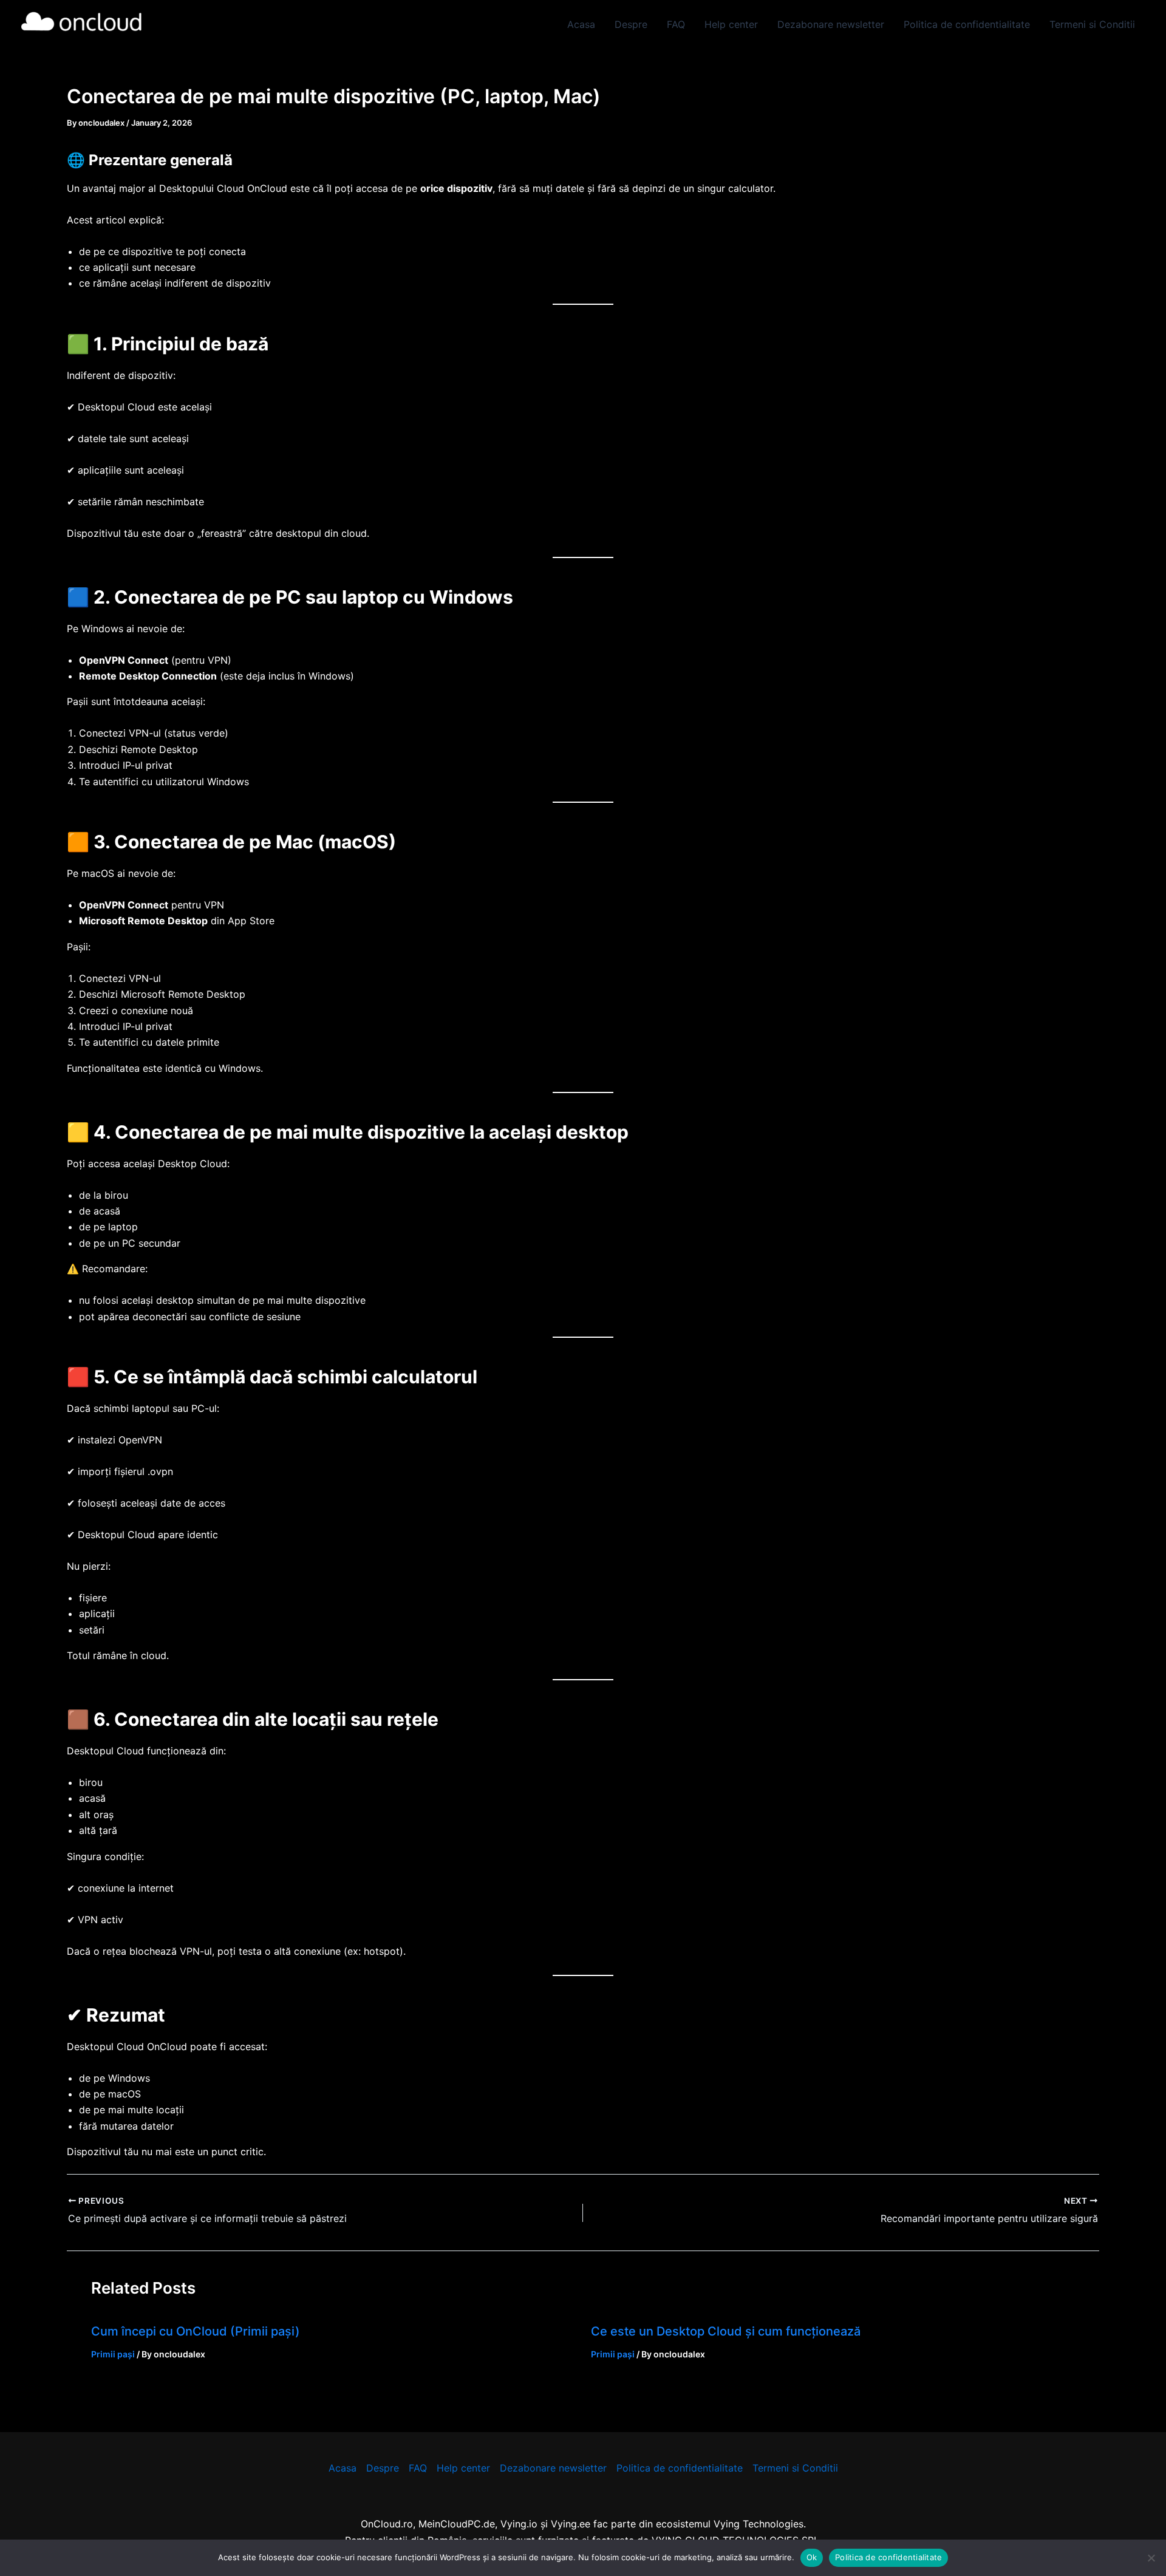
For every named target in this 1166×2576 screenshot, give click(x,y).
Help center (731, 24)
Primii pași (113, 2354)
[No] (1151, 2558)
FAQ (676, 24)
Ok (812, 2557)
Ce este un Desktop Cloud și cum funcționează (726, 2331)
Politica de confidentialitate (967, 24)
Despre (631, 24)
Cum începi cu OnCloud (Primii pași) (196, 2331)
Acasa (581, 24)
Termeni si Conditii (1092, 24)
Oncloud (185, 24)
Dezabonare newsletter (831, 24)
